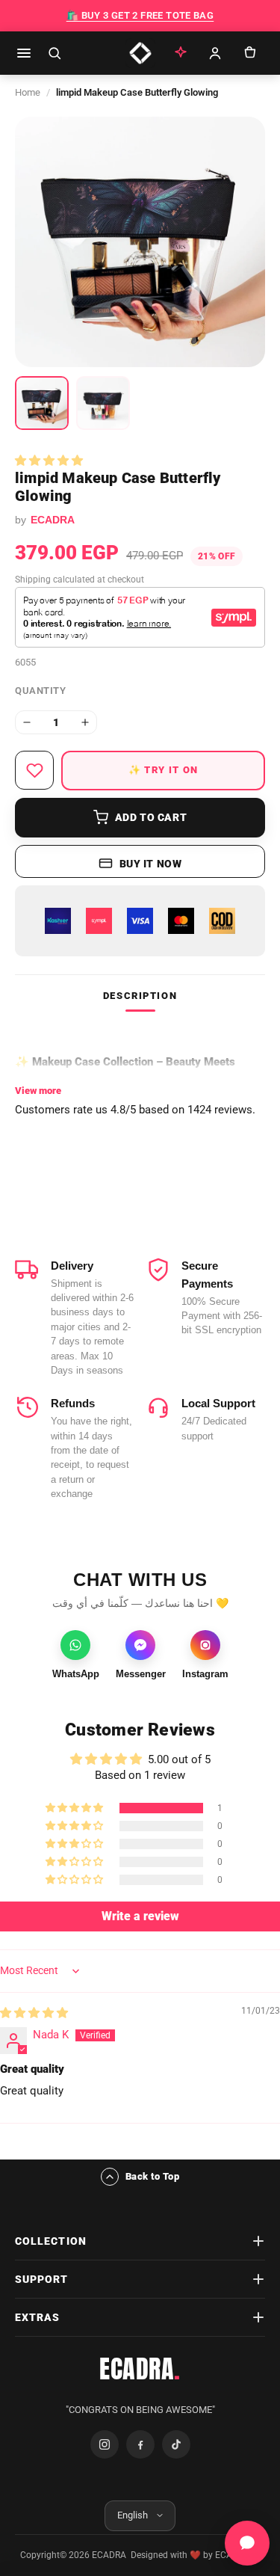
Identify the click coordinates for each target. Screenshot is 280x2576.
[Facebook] (140, 2444)
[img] (34, 2013)
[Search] (55, 53)
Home (28, 92)
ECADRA (140, 2369)
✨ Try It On (163, 770)
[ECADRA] (140, 53)
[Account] (215, 53)
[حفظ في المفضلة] (34, 770)
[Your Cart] (249, 53)
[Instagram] (105, 2444)
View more (38, 1091)
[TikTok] (176, 2444)
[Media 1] (42, 403)
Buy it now (151, 864)
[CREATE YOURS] (181, 53)
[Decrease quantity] (27, 722)
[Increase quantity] (85, 722)
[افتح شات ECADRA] (247, 2543)
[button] (49, 461)
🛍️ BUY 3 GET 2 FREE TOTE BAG (140, 15)
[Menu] (24, 53)
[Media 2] (103, 403)
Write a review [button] (140, 1916)
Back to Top (153, 2176)
